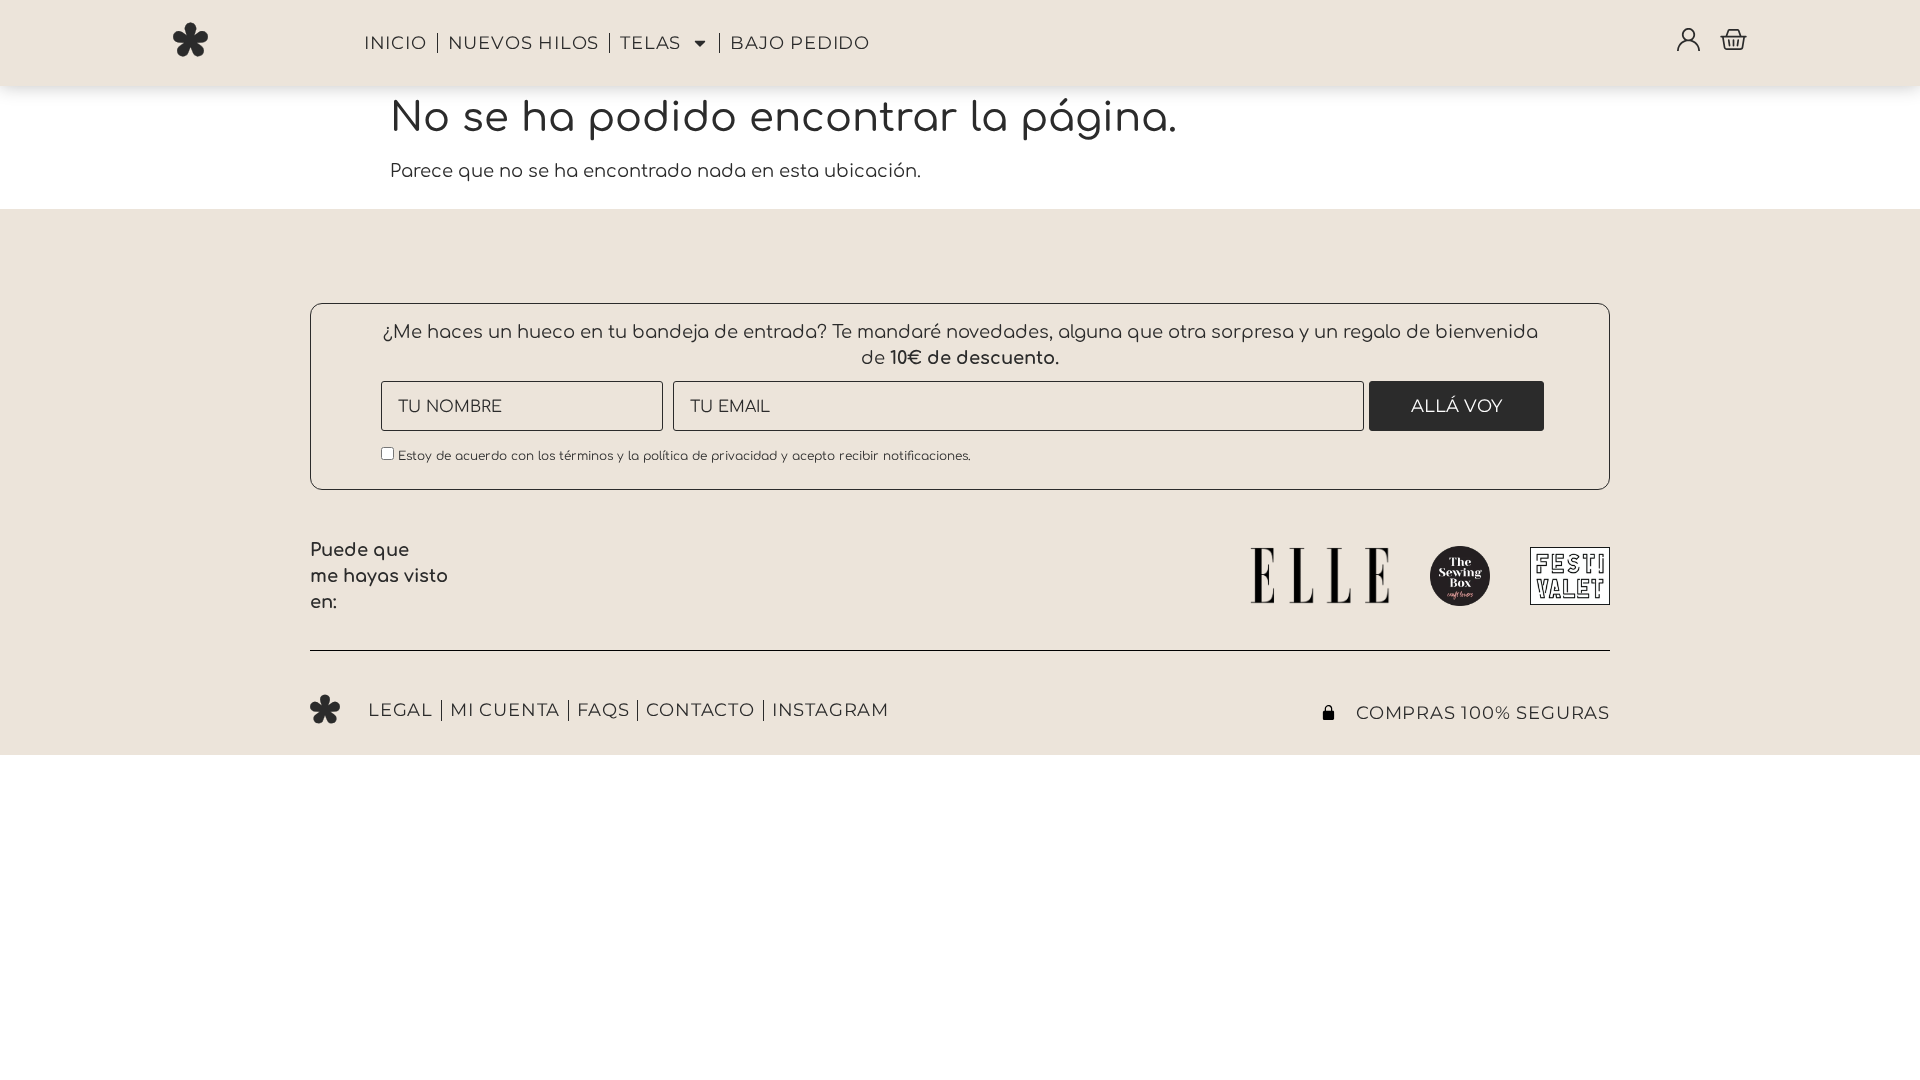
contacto (700, 710)
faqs (603, 710)
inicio (395, 43)
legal (400, 710)
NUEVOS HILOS (524, 43)
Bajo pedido (800, 43)
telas (650, 43)
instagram (830, 710)
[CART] (1733, 39)
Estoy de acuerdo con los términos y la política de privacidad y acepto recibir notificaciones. (682, 456)
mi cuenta (505, 710)
